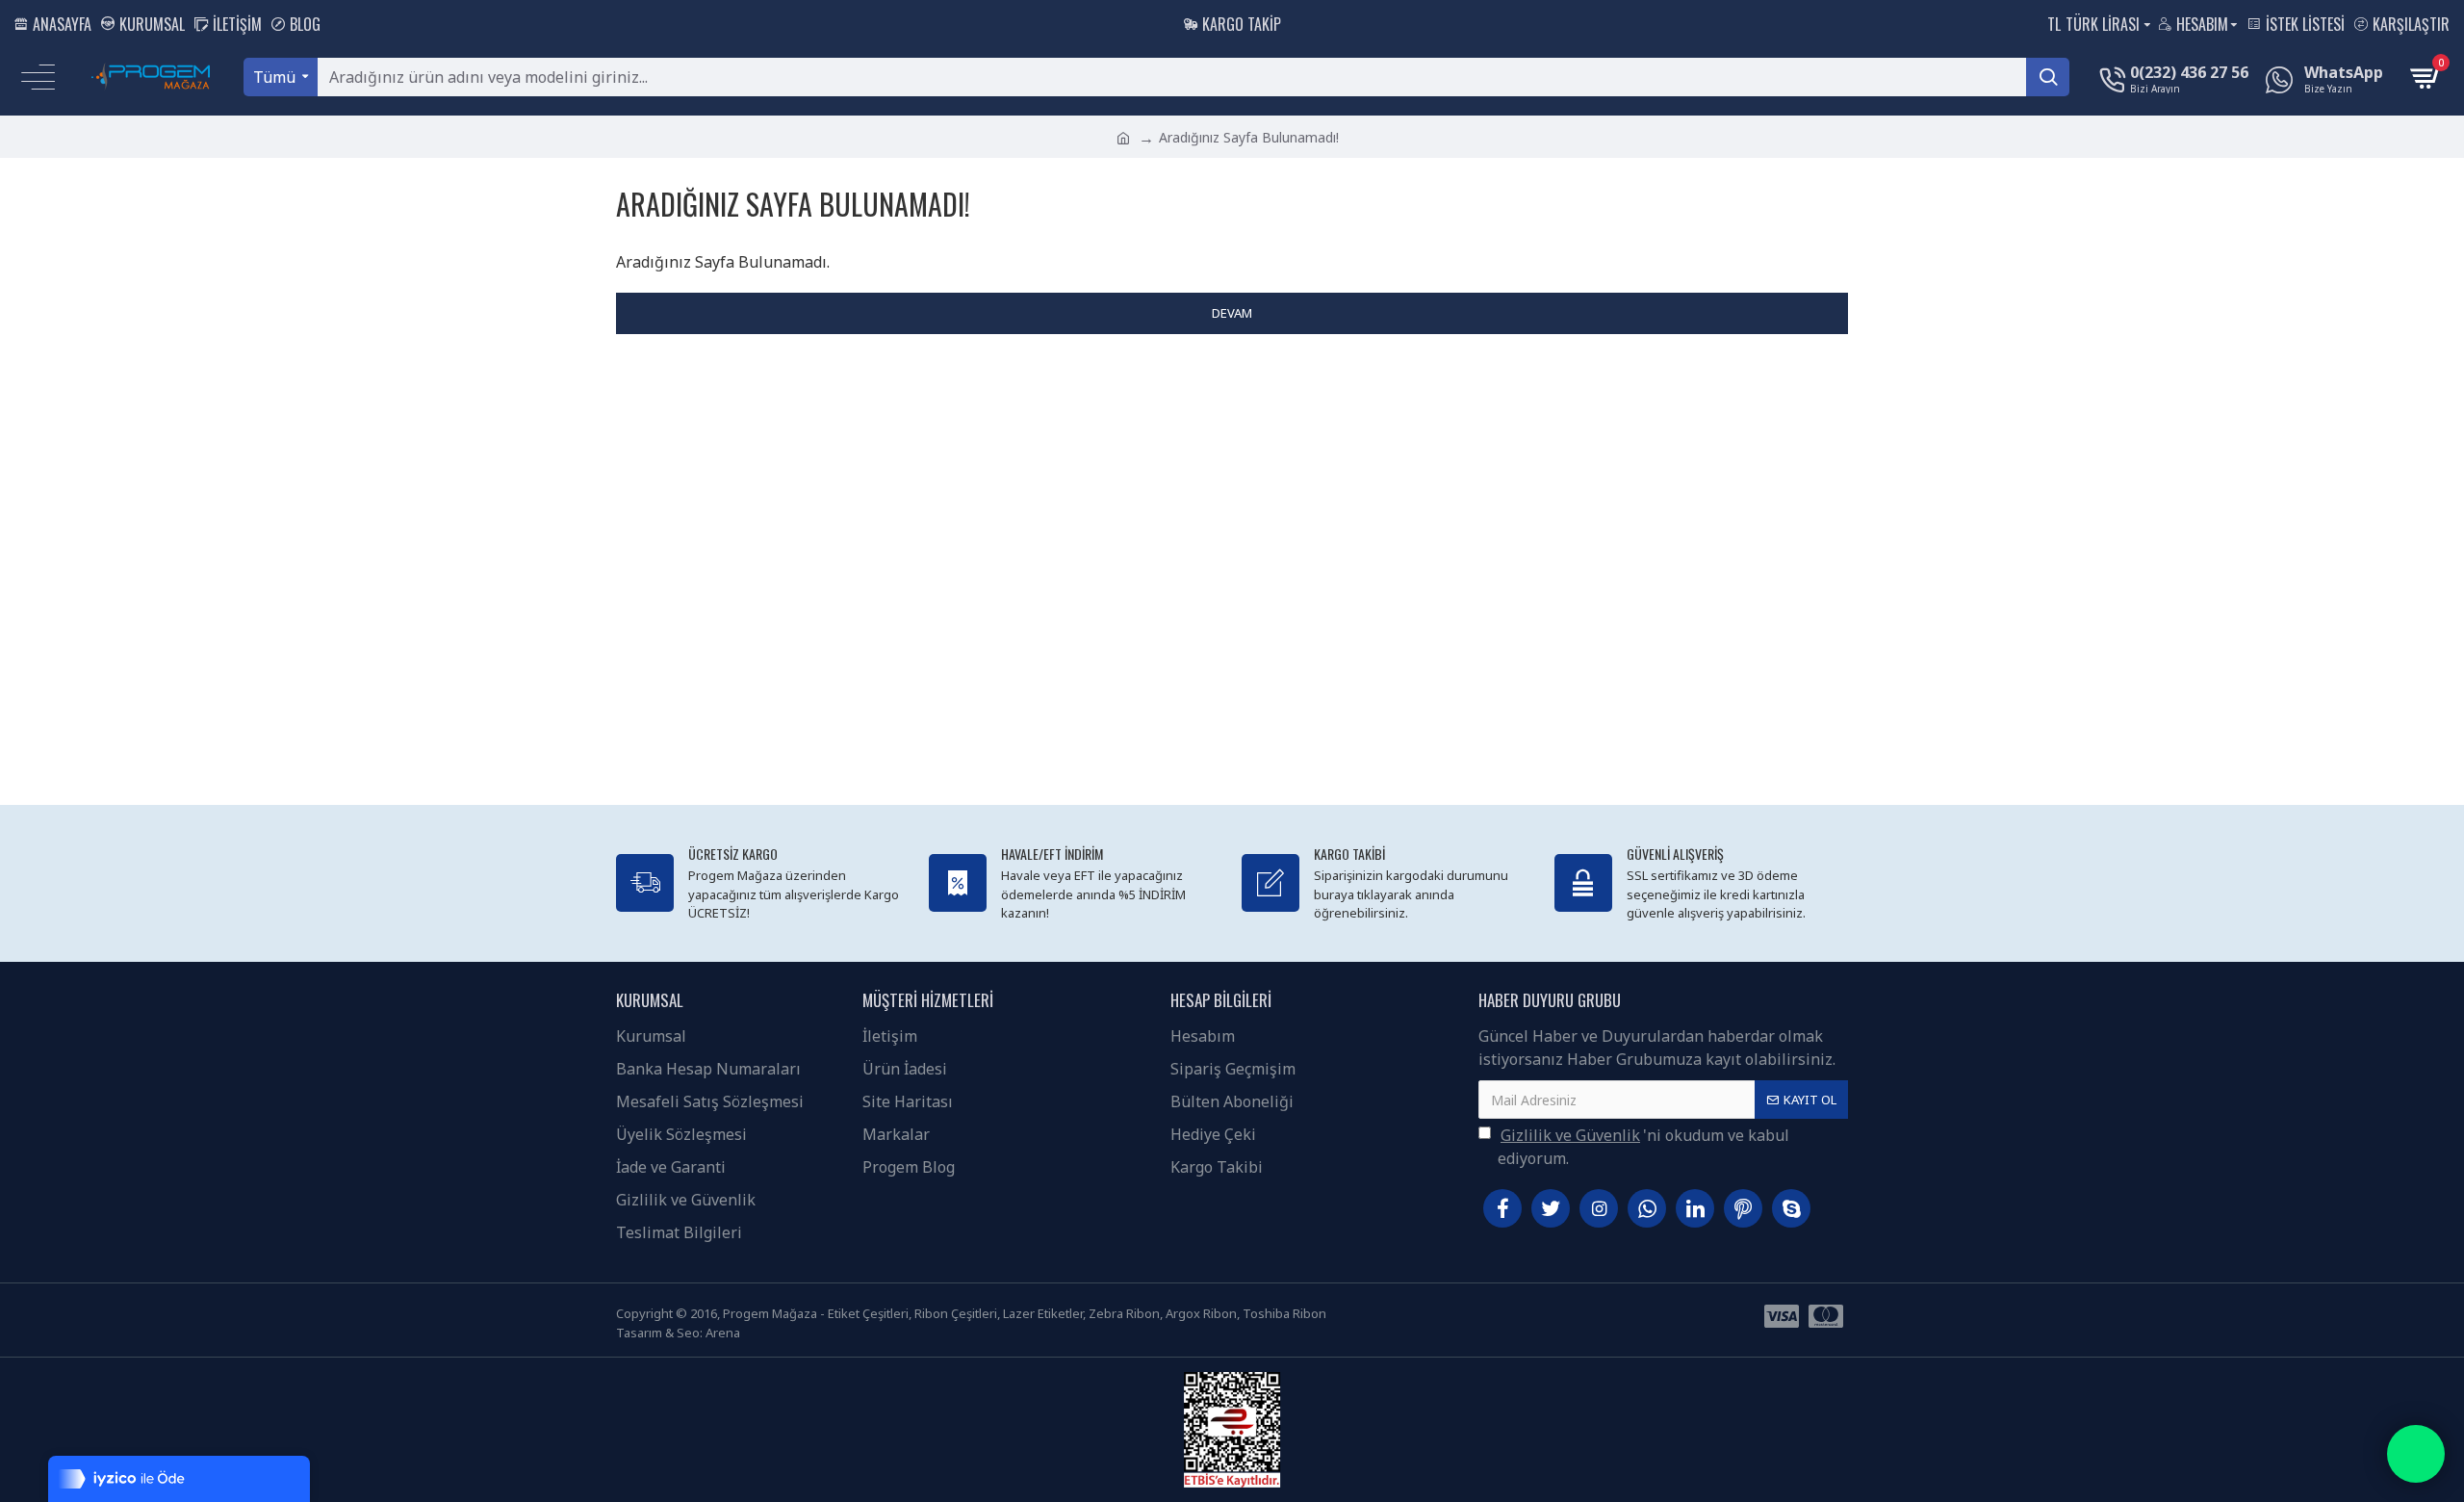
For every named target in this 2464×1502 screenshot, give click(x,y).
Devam (1232, 313)
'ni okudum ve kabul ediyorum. (1643, 1147)
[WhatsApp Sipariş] (2416, 1454)
